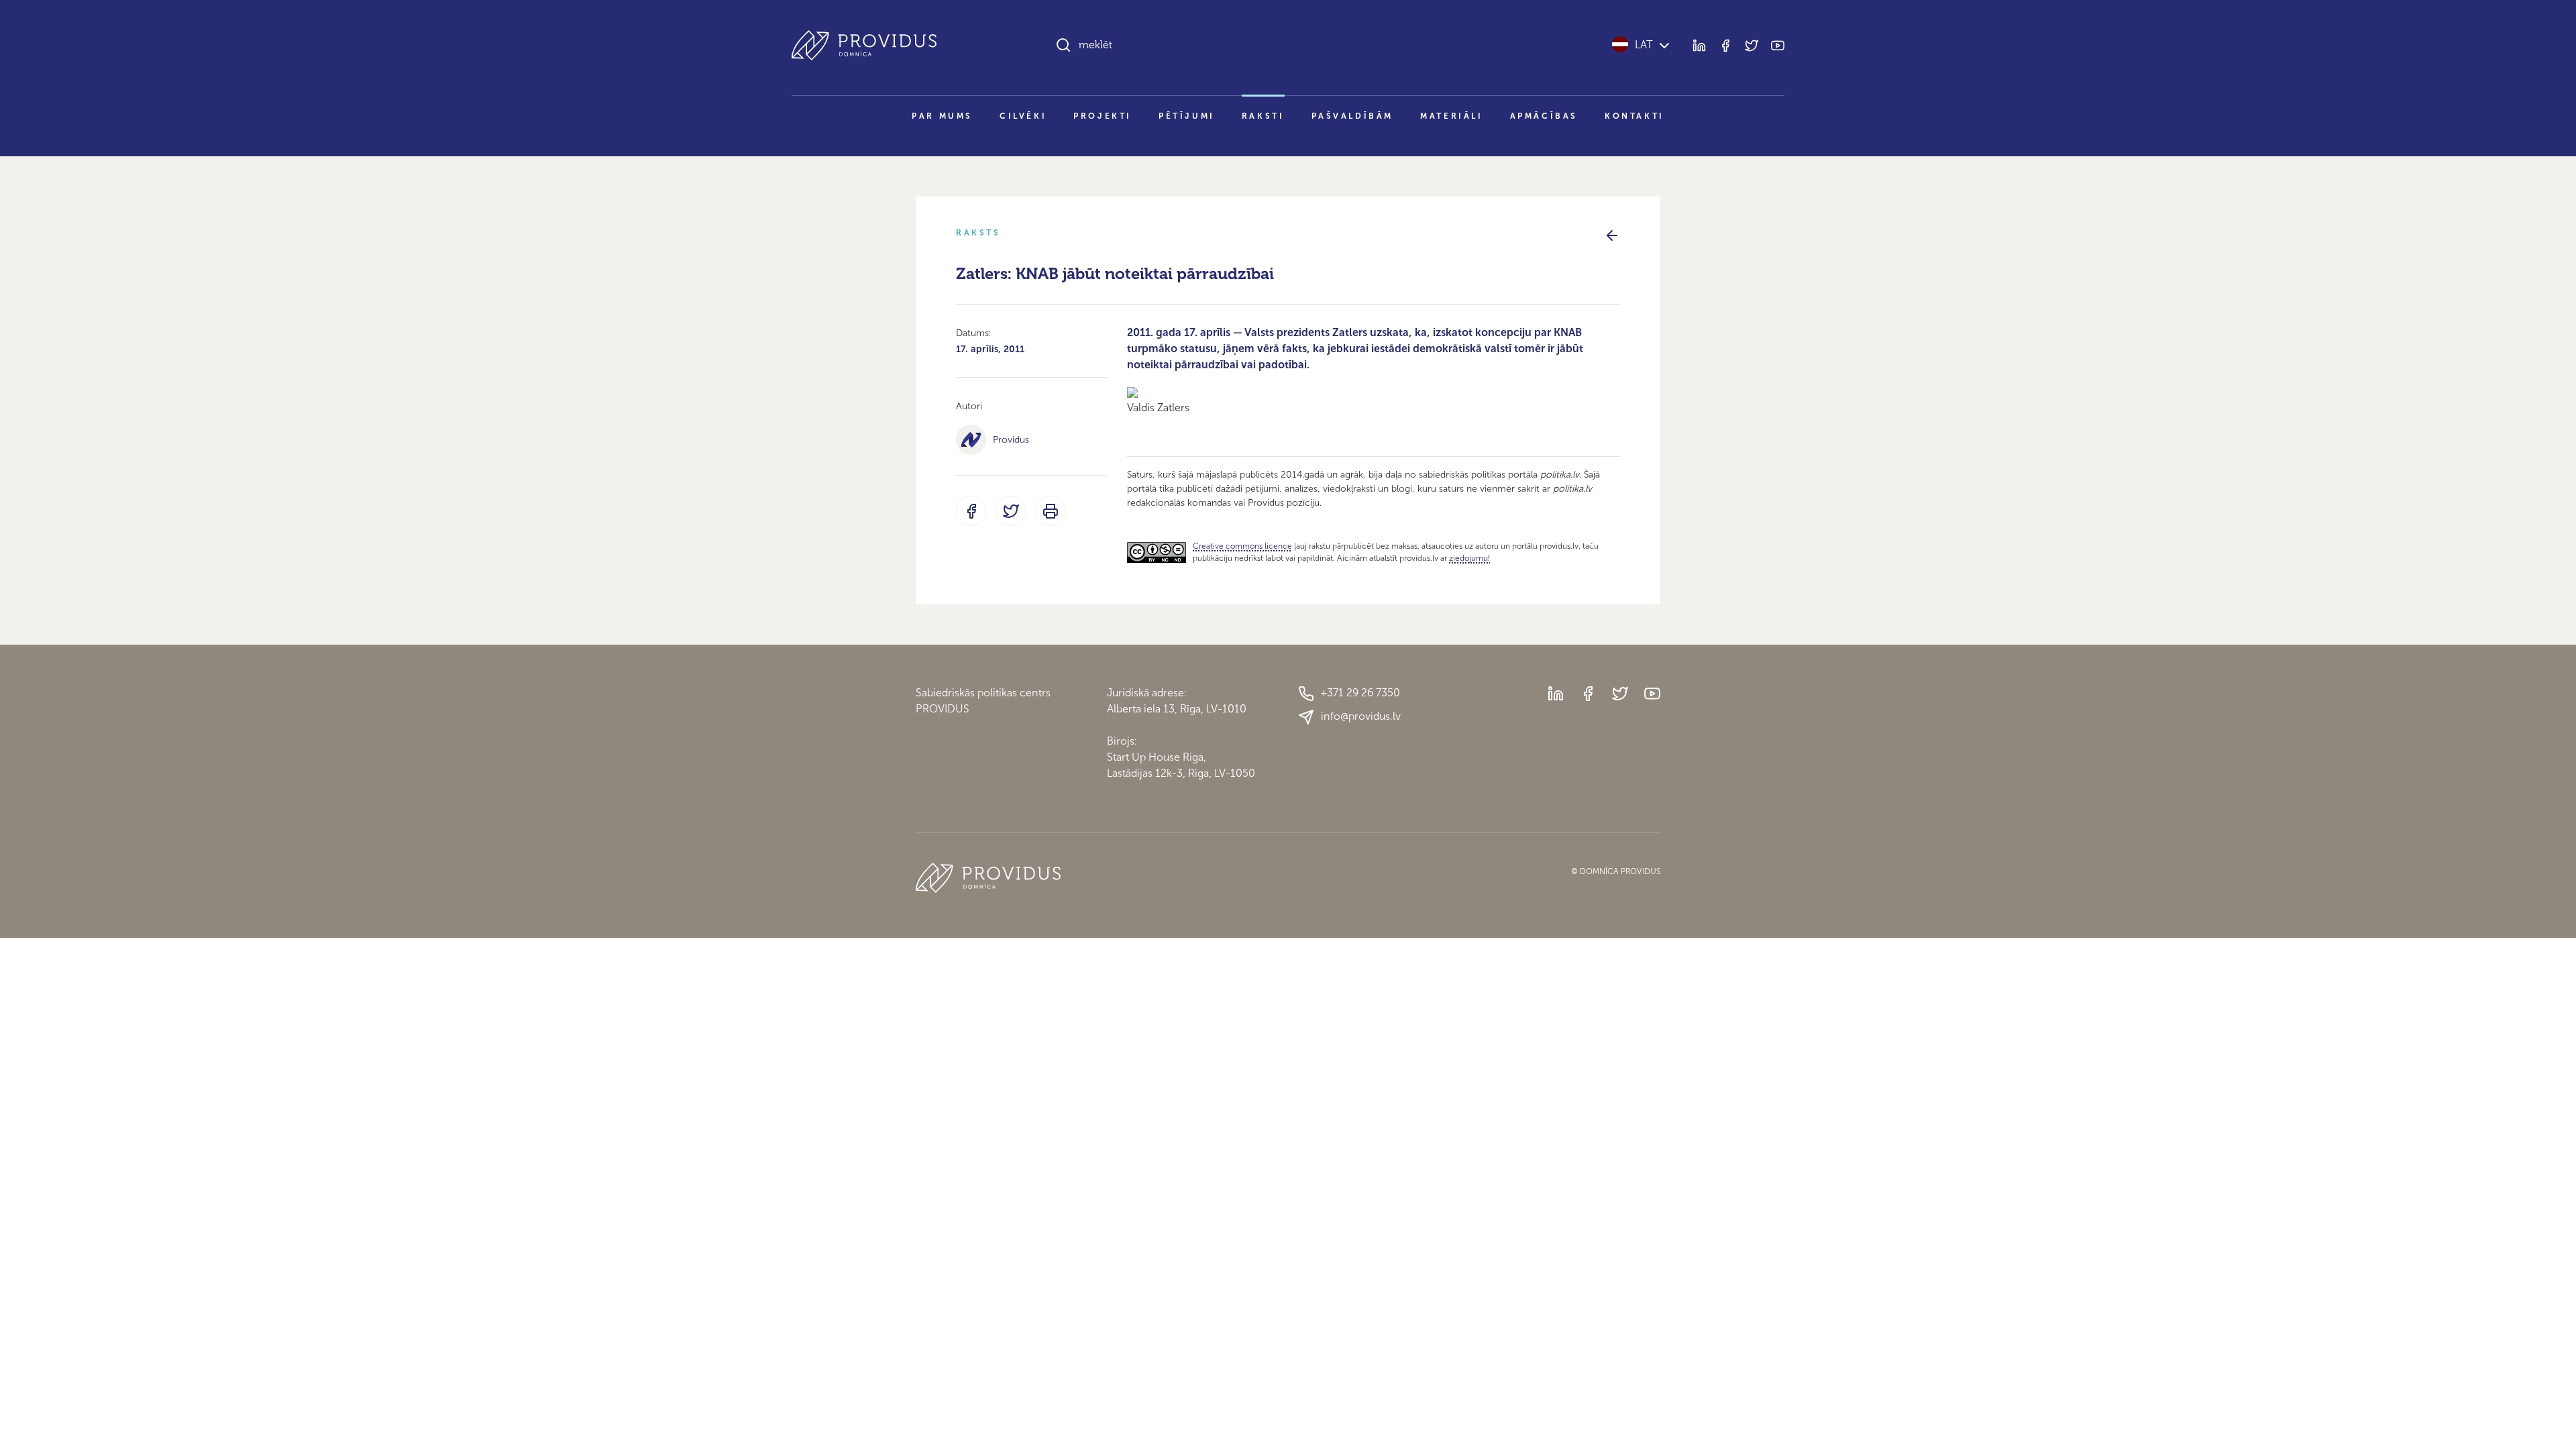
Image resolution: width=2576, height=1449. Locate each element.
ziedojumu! (1469, 558)
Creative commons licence (1242, 546)
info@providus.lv (1361, 716)
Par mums (942, 116)
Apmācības (1544, 116)
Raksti (1263, 116)
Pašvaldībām (1353, 116)
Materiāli (1451, 116)
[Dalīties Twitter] (1011, 511)
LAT (1644, 45)
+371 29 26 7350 (1360, 693)
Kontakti (1634, 116)
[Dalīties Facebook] (971, 511)
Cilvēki (1023, 116)
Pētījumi (1187, 116)
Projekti (1103, 116)
